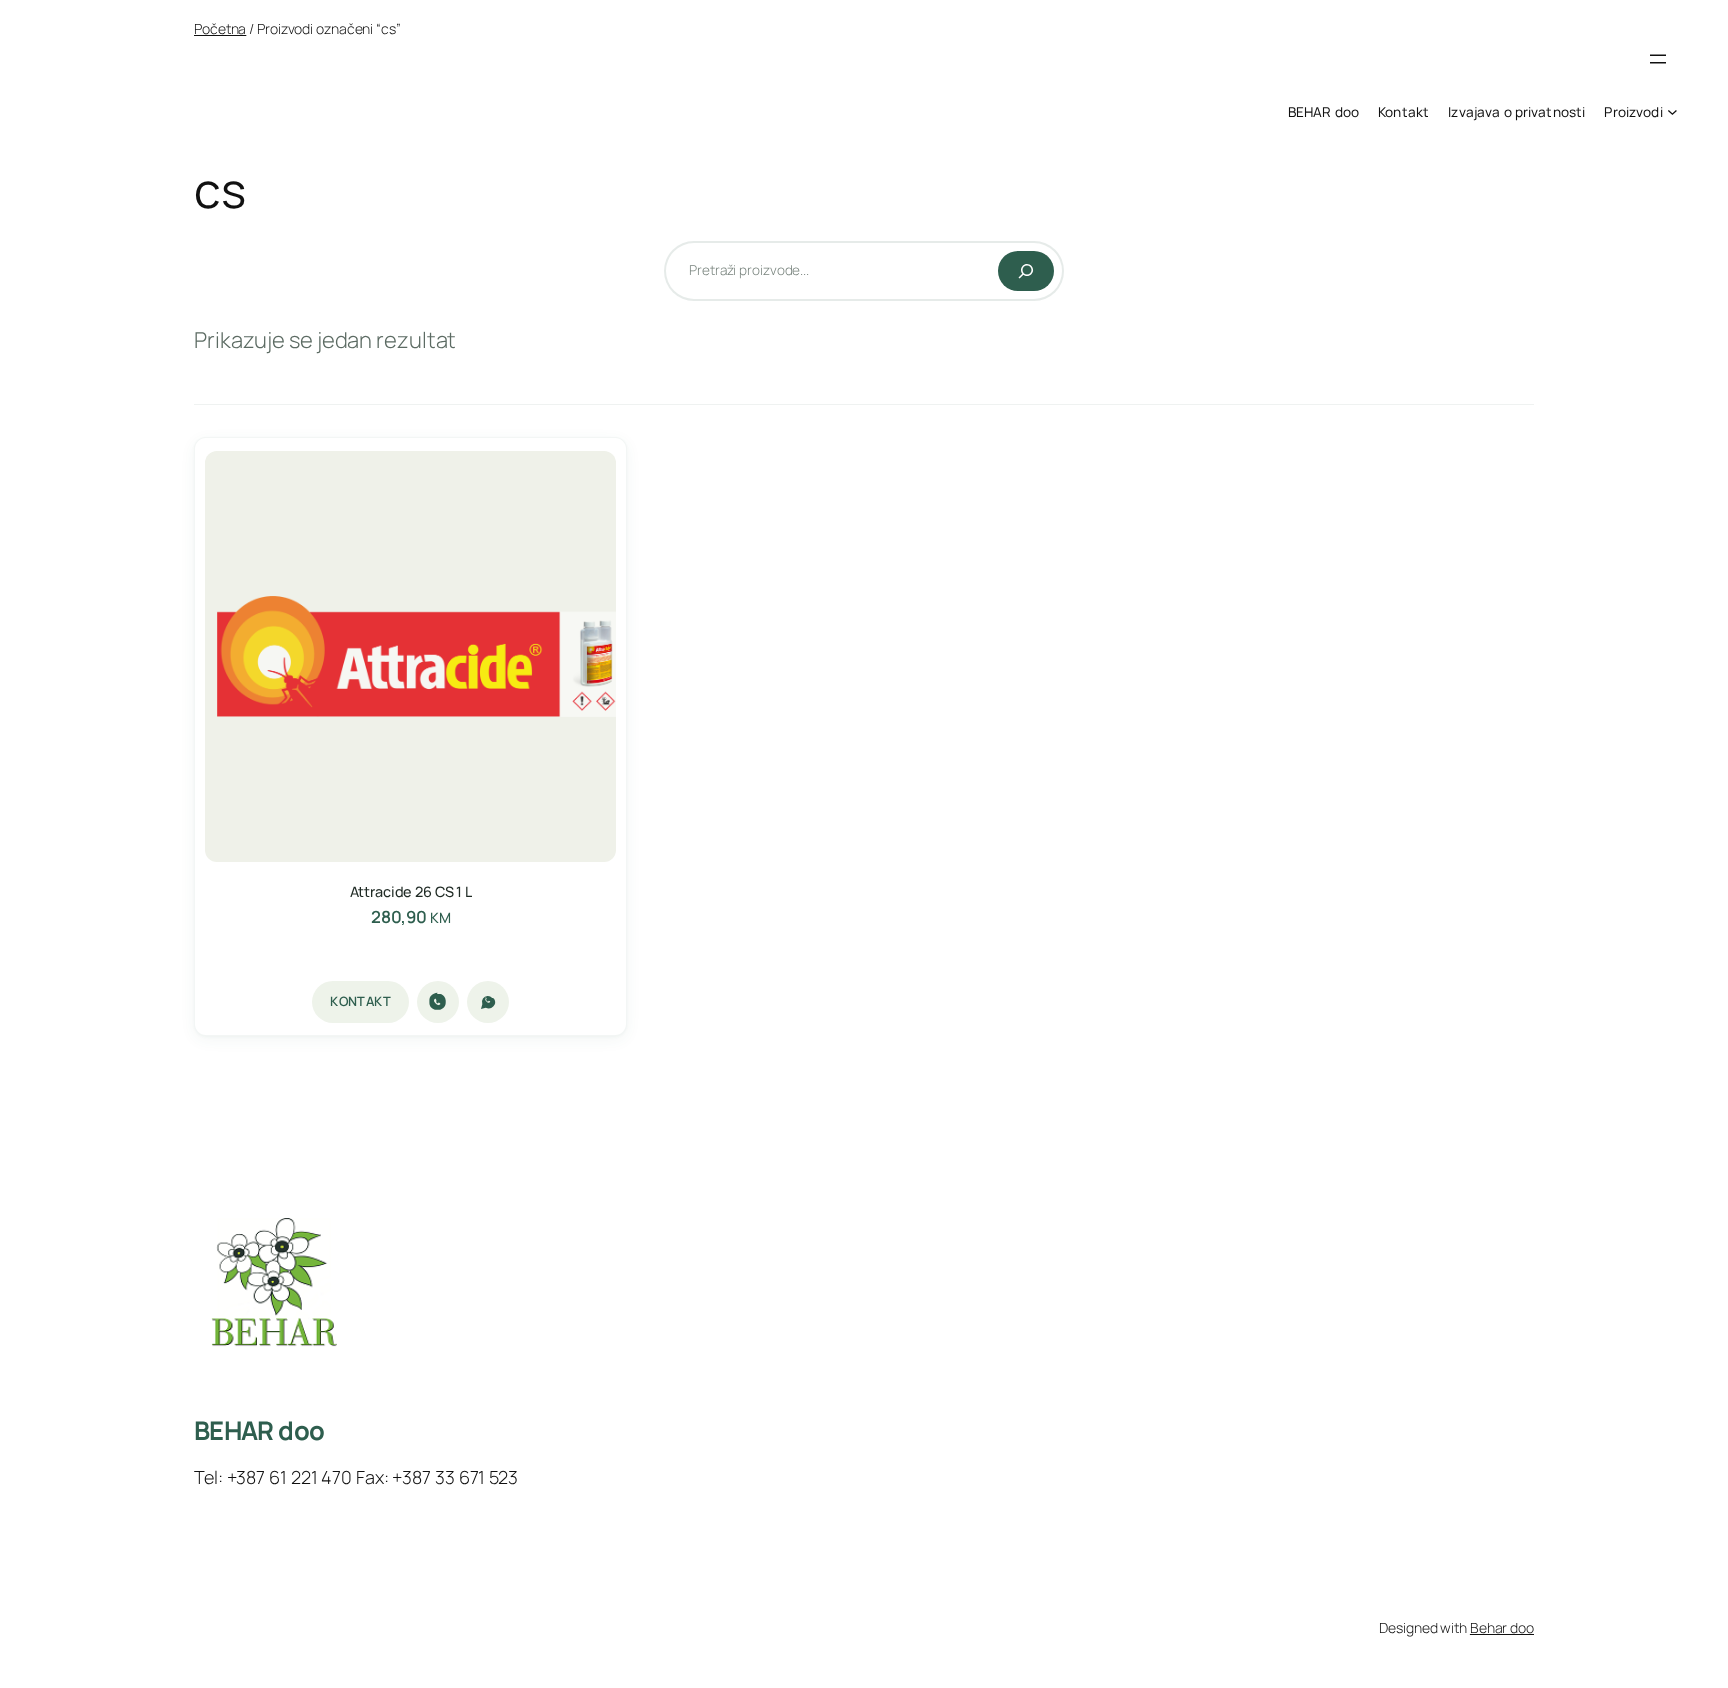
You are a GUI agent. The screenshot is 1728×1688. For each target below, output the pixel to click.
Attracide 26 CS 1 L (411, 891)
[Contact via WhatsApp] (488, 1002)
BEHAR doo (259, 1430)
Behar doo (1502, 1627)
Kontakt (360, 1001)
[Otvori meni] (1658, 59)
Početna (220, 28)
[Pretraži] (1026, 271)
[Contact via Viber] (438, 1002)
